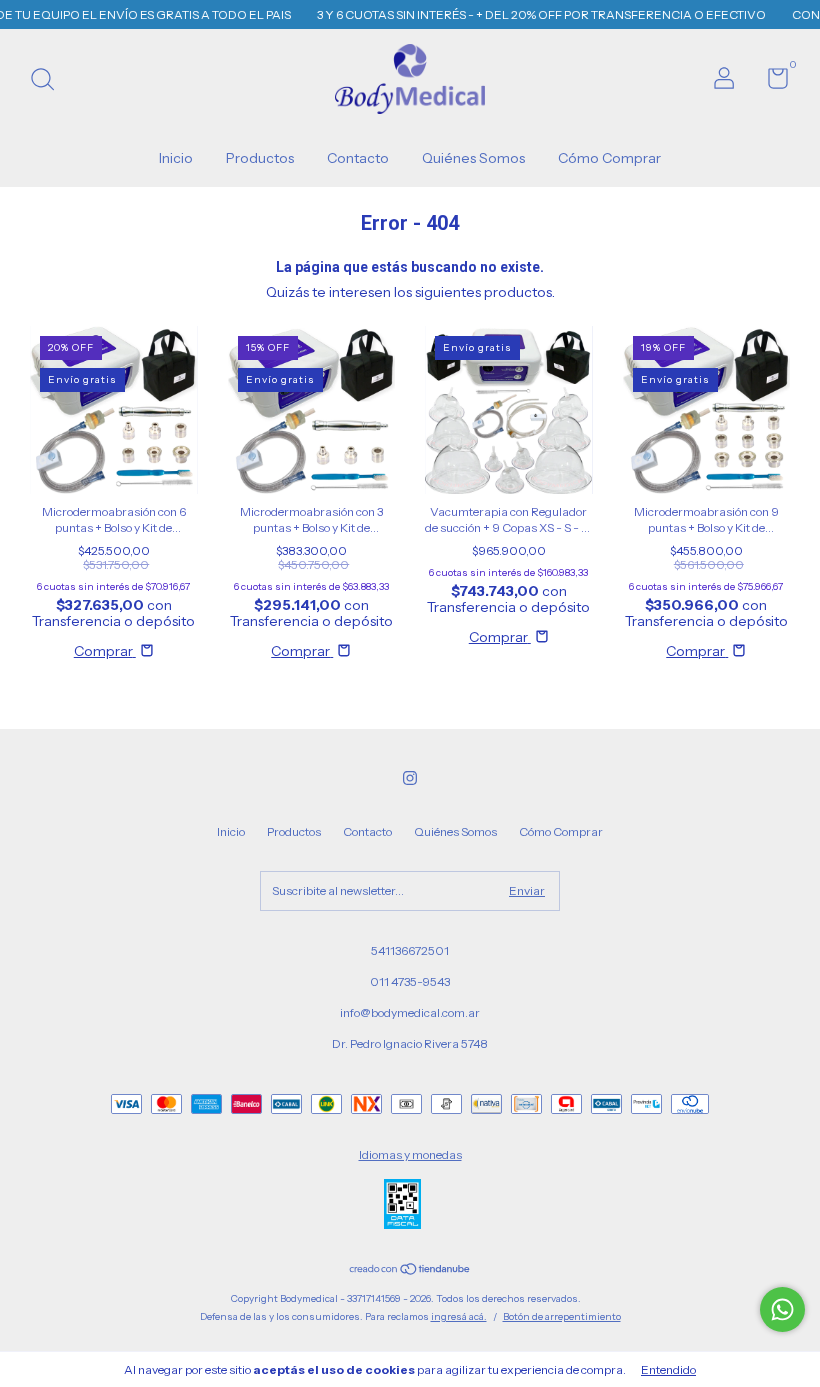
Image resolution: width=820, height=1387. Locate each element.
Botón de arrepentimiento (562, 1316)
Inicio (176, 158)
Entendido (668, 1369)
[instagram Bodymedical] (410, 778)
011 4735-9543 (410, 981)
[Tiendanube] (410, 1271)
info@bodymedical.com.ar (410, 1012)
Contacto (358, 158)
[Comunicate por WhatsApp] (782, 1309)
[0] (770, 82)
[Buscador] (49, 81)
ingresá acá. (459, 1316)
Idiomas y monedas (410, 1154)
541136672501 (410, 950)
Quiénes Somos (473, 158)
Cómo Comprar (609, 158)
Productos (260, 158)
